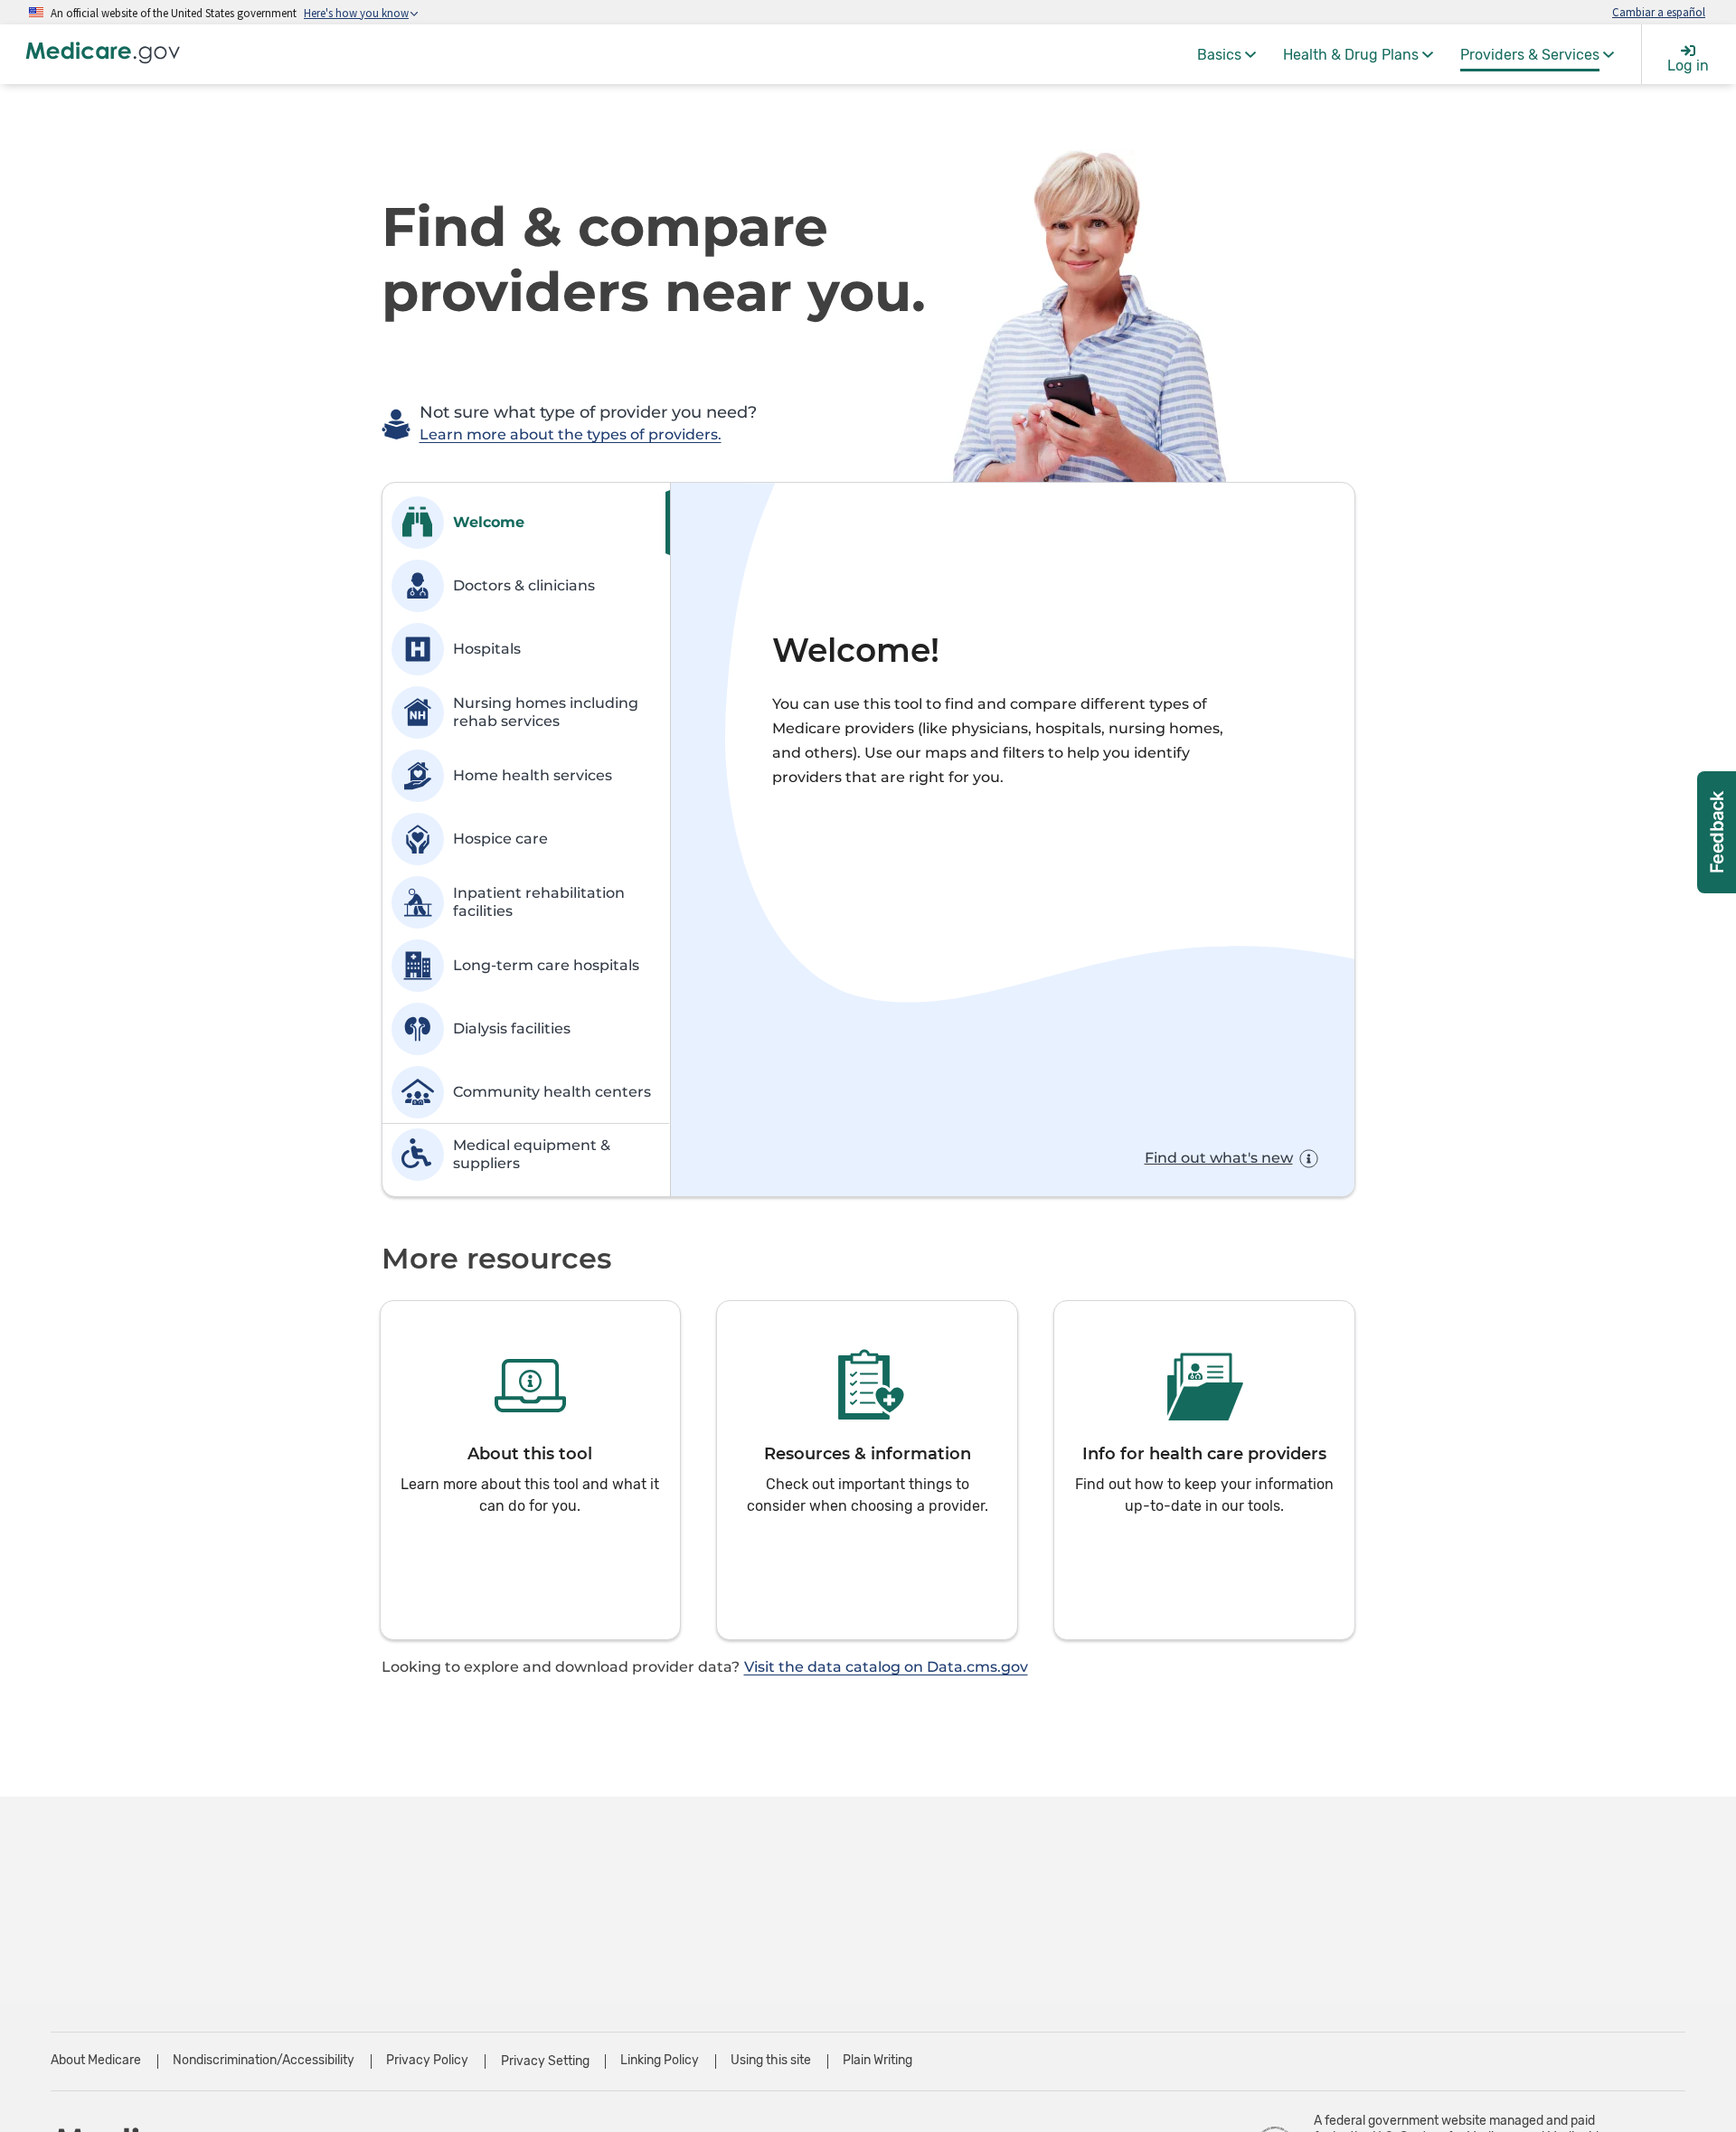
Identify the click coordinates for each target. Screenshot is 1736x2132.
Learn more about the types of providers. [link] (571, 434)
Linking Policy (660, 2060)
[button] (531, 1470)
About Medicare (96, 2060)
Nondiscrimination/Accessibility (264, 2060)
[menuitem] (1227, 54)
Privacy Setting (545, 2061)
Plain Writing (877, 2060)
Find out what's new (1219, 1158)
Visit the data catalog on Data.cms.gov (886, 1667)
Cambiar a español (1659, 12)
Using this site (771, 2060)
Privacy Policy (427, 2060)
